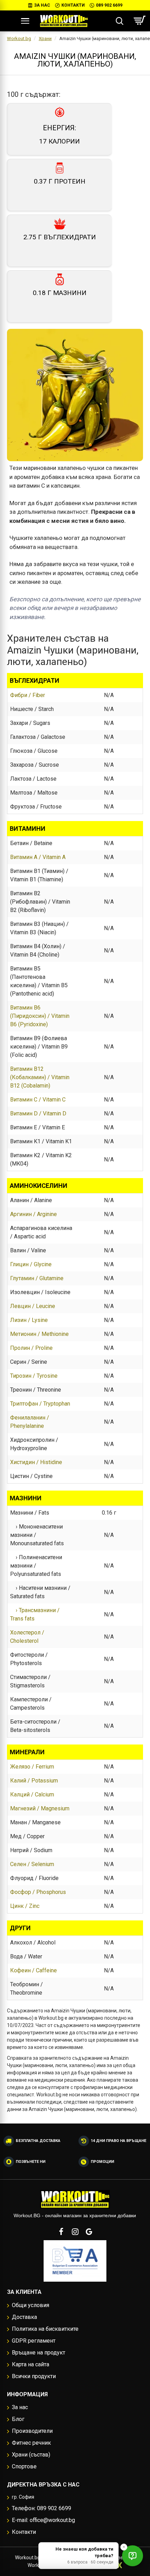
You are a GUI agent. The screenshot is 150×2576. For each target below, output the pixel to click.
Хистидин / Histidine (36, 1462)
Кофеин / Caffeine (33, 1970)
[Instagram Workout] (75, 2231)
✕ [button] (124, 2547)
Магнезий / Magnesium (40, 1808)
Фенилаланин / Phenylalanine (30, 1422)
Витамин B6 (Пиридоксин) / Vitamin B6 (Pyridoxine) (40, 1016)
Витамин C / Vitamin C (38, 1100)
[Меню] (25, 21)
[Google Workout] (89, 2231)
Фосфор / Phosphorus (38, 1892)
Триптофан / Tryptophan (40, 1404)
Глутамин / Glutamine (37, 1278)
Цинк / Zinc (25, 1906)
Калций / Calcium (32, 1794)
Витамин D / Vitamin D (38, 1113)
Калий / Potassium (34, 1781)
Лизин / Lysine (29, 1320)
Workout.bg (19, 38)
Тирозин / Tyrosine (34, 1376)
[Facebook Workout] (61, 2231)
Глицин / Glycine (31, 1264)
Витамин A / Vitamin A (38, 857)
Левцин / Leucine (33, 1306)
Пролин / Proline (31, 1348)
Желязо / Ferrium (32, 1767)
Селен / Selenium (32, 1864)
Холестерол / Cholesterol (27, 1637)
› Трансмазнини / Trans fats (35, 1614)
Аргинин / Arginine (33, 1214)
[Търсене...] (119, 21)
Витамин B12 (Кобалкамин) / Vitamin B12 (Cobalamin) (40, 1077)
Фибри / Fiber (28, 695)
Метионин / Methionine (39, 1334)
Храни (45, 38)
